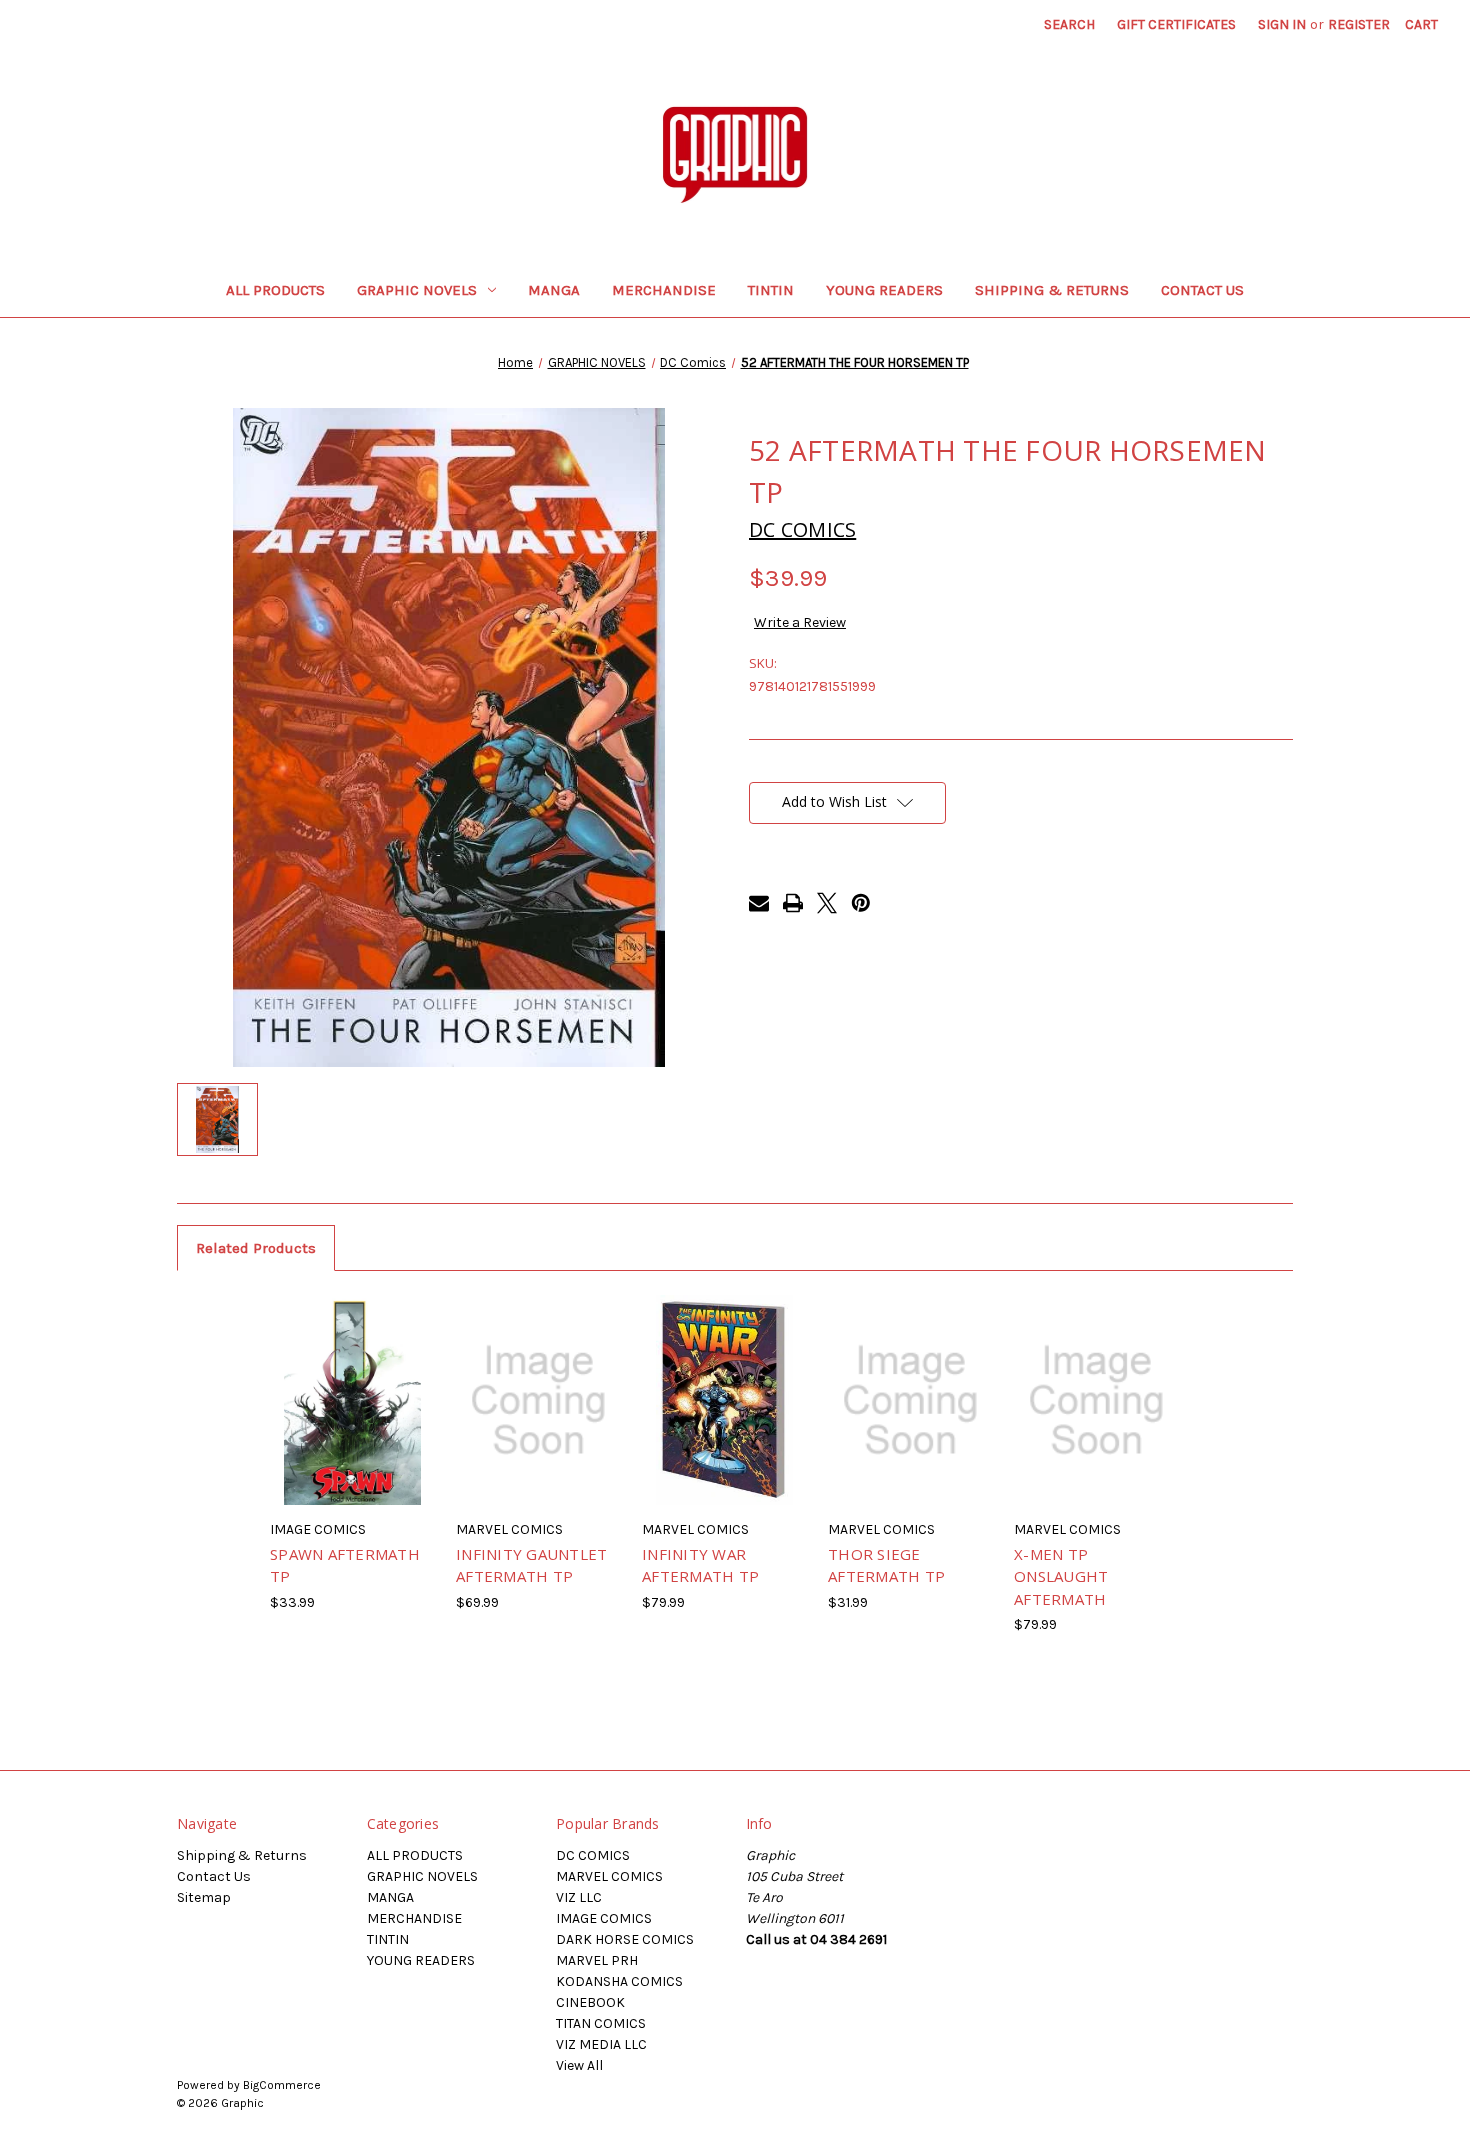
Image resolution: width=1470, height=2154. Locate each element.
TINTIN (771, 290)
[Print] (793, 903)
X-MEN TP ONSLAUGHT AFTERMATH (1061, 1576)
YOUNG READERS (884, 290)
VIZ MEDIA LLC (601, 2044)
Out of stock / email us (352, 1418)
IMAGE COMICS (604, 1918)
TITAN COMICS (601, 2023)
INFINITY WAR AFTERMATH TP (700, 1565)
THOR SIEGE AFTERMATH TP (886, 1565)
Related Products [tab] (256, 1248)
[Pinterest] (861, 903)
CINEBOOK (590, 2002)
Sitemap (204, 1897)
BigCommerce (282, 2085)
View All (579, 2065)
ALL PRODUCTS (275, 290)
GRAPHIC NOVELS (417, 290)
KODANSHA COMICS (619, 1981)
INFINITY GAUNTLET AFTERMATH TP (531, 1565)
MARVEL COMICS (609, 1876)
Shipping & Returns (1052, 290)
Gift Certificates (1176, 24)
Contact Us (1202, 290)
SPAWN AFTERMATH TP (345, 1565)
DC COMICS (593, 1855)
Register (1359, 24)
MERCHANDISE (664, 290)
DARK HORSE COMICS (625, 1939)
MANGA (554, 290)
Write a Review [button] (800, 622)
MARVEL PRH (597, 1960)
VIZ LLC (579, 1897)
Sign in (1282, 24)
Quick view (323, 1376)
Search (1069, 24)
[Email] (759, 903)
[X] (827, 903)
